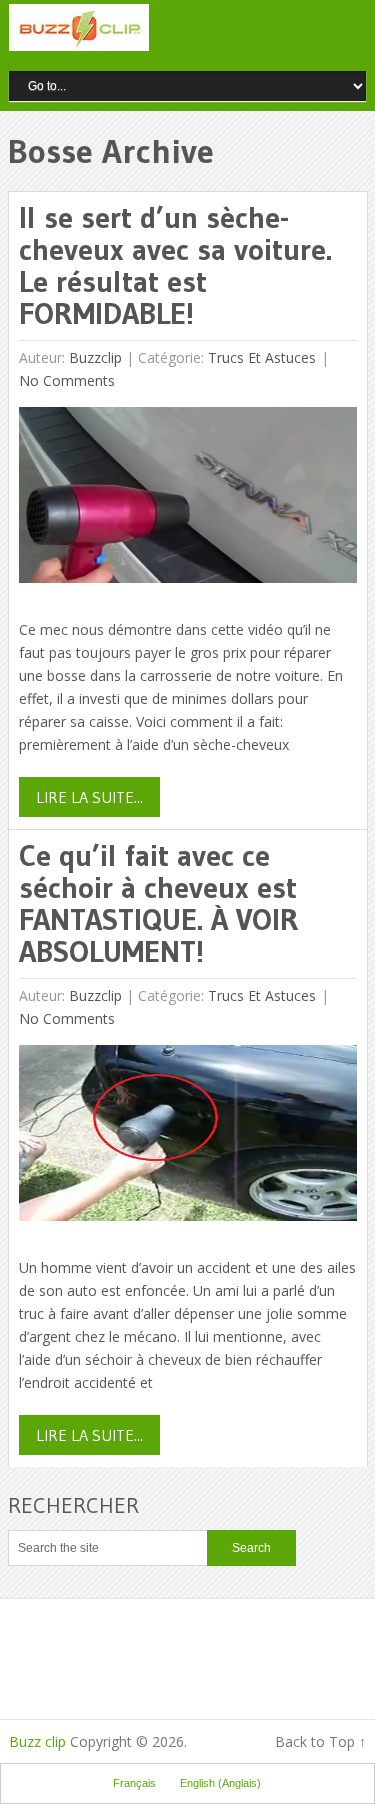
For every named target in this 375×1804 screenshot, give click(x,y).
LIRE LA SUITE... (89, 797)
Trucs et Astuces (262, 357)
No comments (67, 380)
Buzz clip (37, 1741)
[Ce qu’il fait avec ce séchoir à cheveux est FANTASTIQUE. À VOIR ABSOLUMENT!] (187, 1137)
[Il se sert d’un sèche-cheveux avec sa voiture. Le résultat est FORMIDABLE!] (187, 499)
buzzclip (95, 357)
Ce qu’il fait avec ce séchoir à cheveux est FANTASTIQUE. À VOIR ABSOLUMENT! (159, 903)
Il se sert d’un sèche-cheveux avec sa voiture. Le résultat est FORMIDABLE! (175, 265)
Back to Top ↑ (320, 1741)
